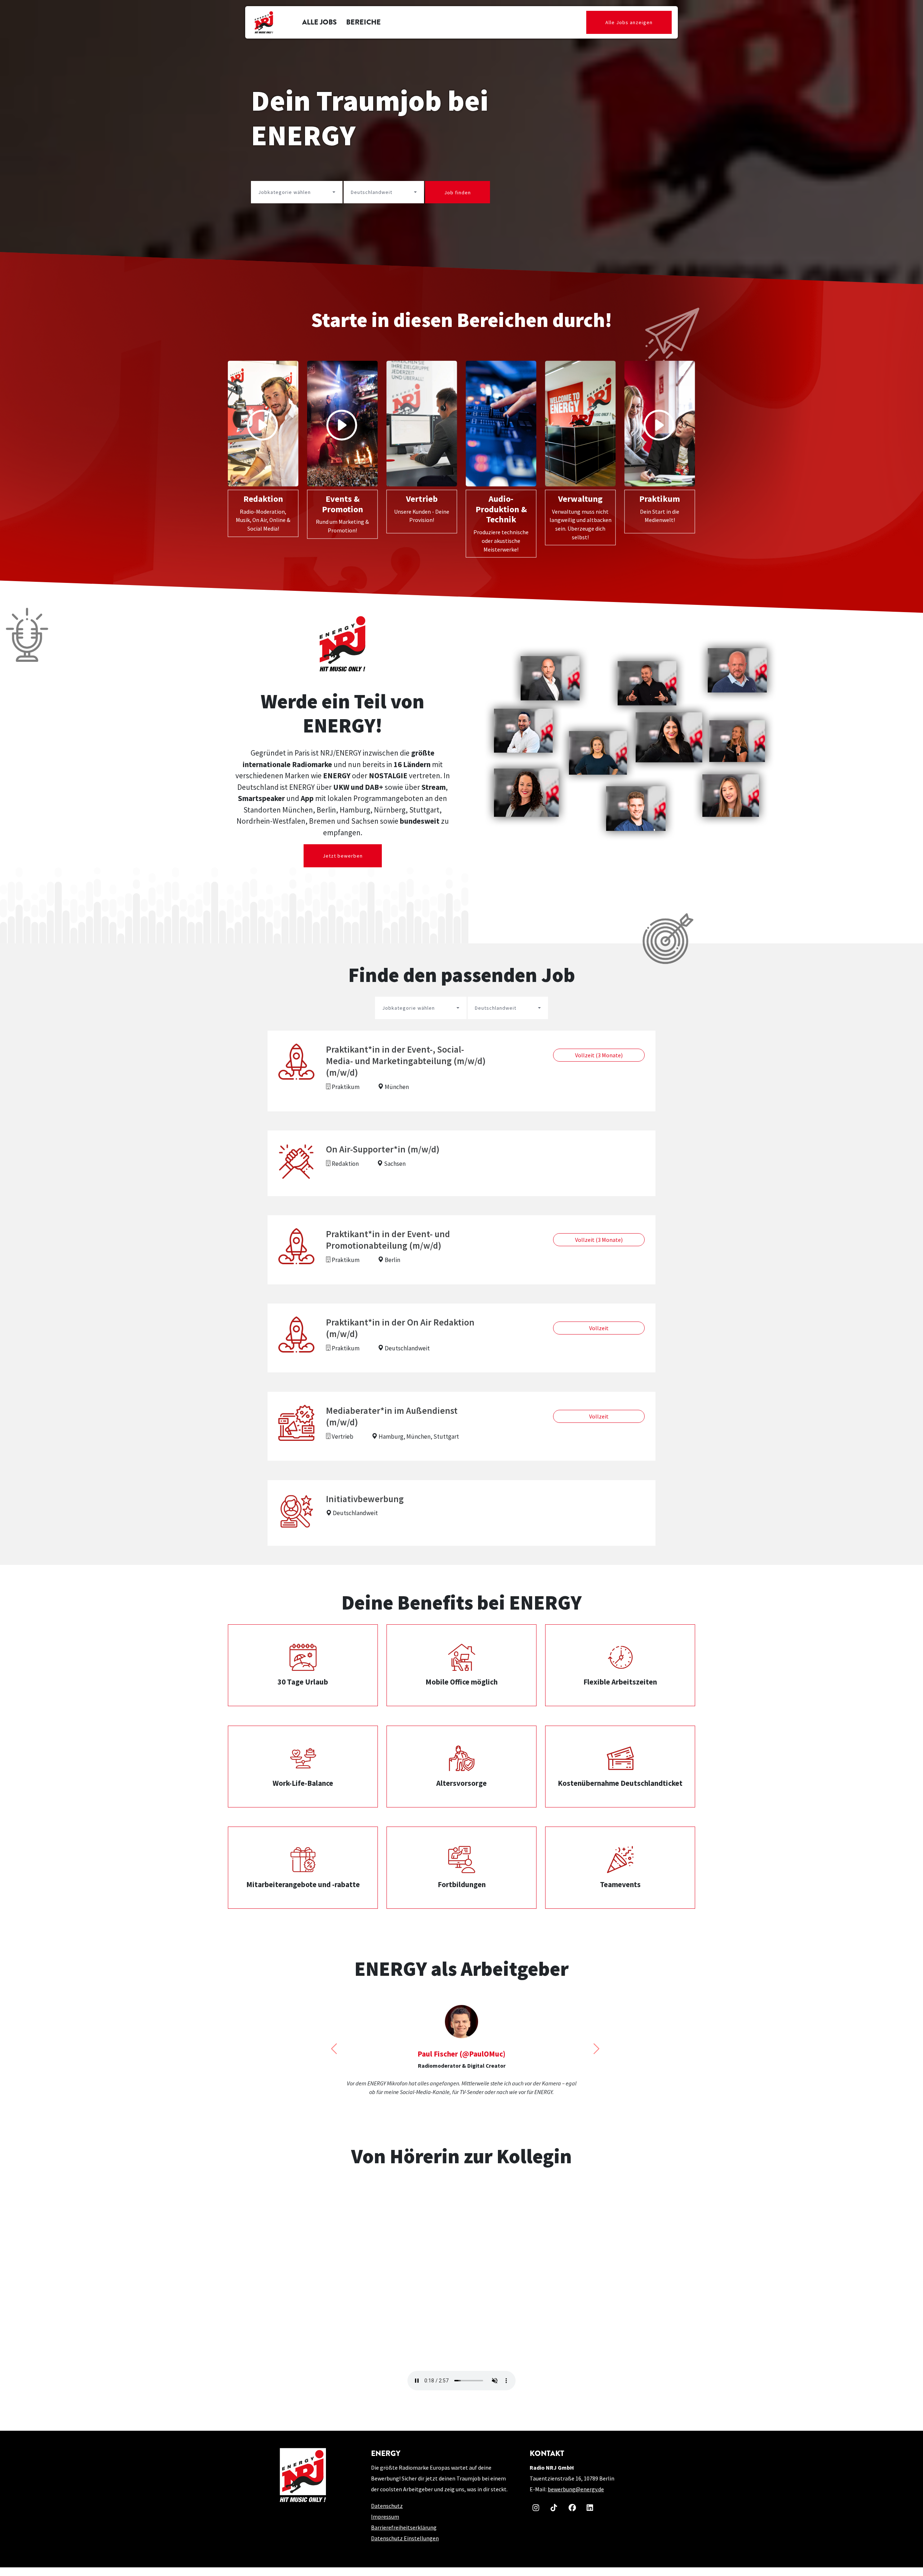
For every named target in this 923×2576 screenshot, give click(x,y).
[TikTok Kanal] (553, 2515)
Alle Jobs (319, 22)
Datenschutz (387, 2514)
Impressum (385, 2525)
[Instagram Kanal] (535, 2515)
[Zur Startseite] (264, 22)
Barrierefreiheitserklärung (404, 2536)
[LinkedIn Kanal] (589, 2515)
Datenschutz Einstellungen (405, 2547)
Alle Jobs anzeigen (629, 22)
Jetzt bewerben (343, 856)
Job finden (458, 192)
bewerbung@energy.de (576, 2498)
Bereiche (363, 22)
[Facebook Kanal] (571, 2515)
